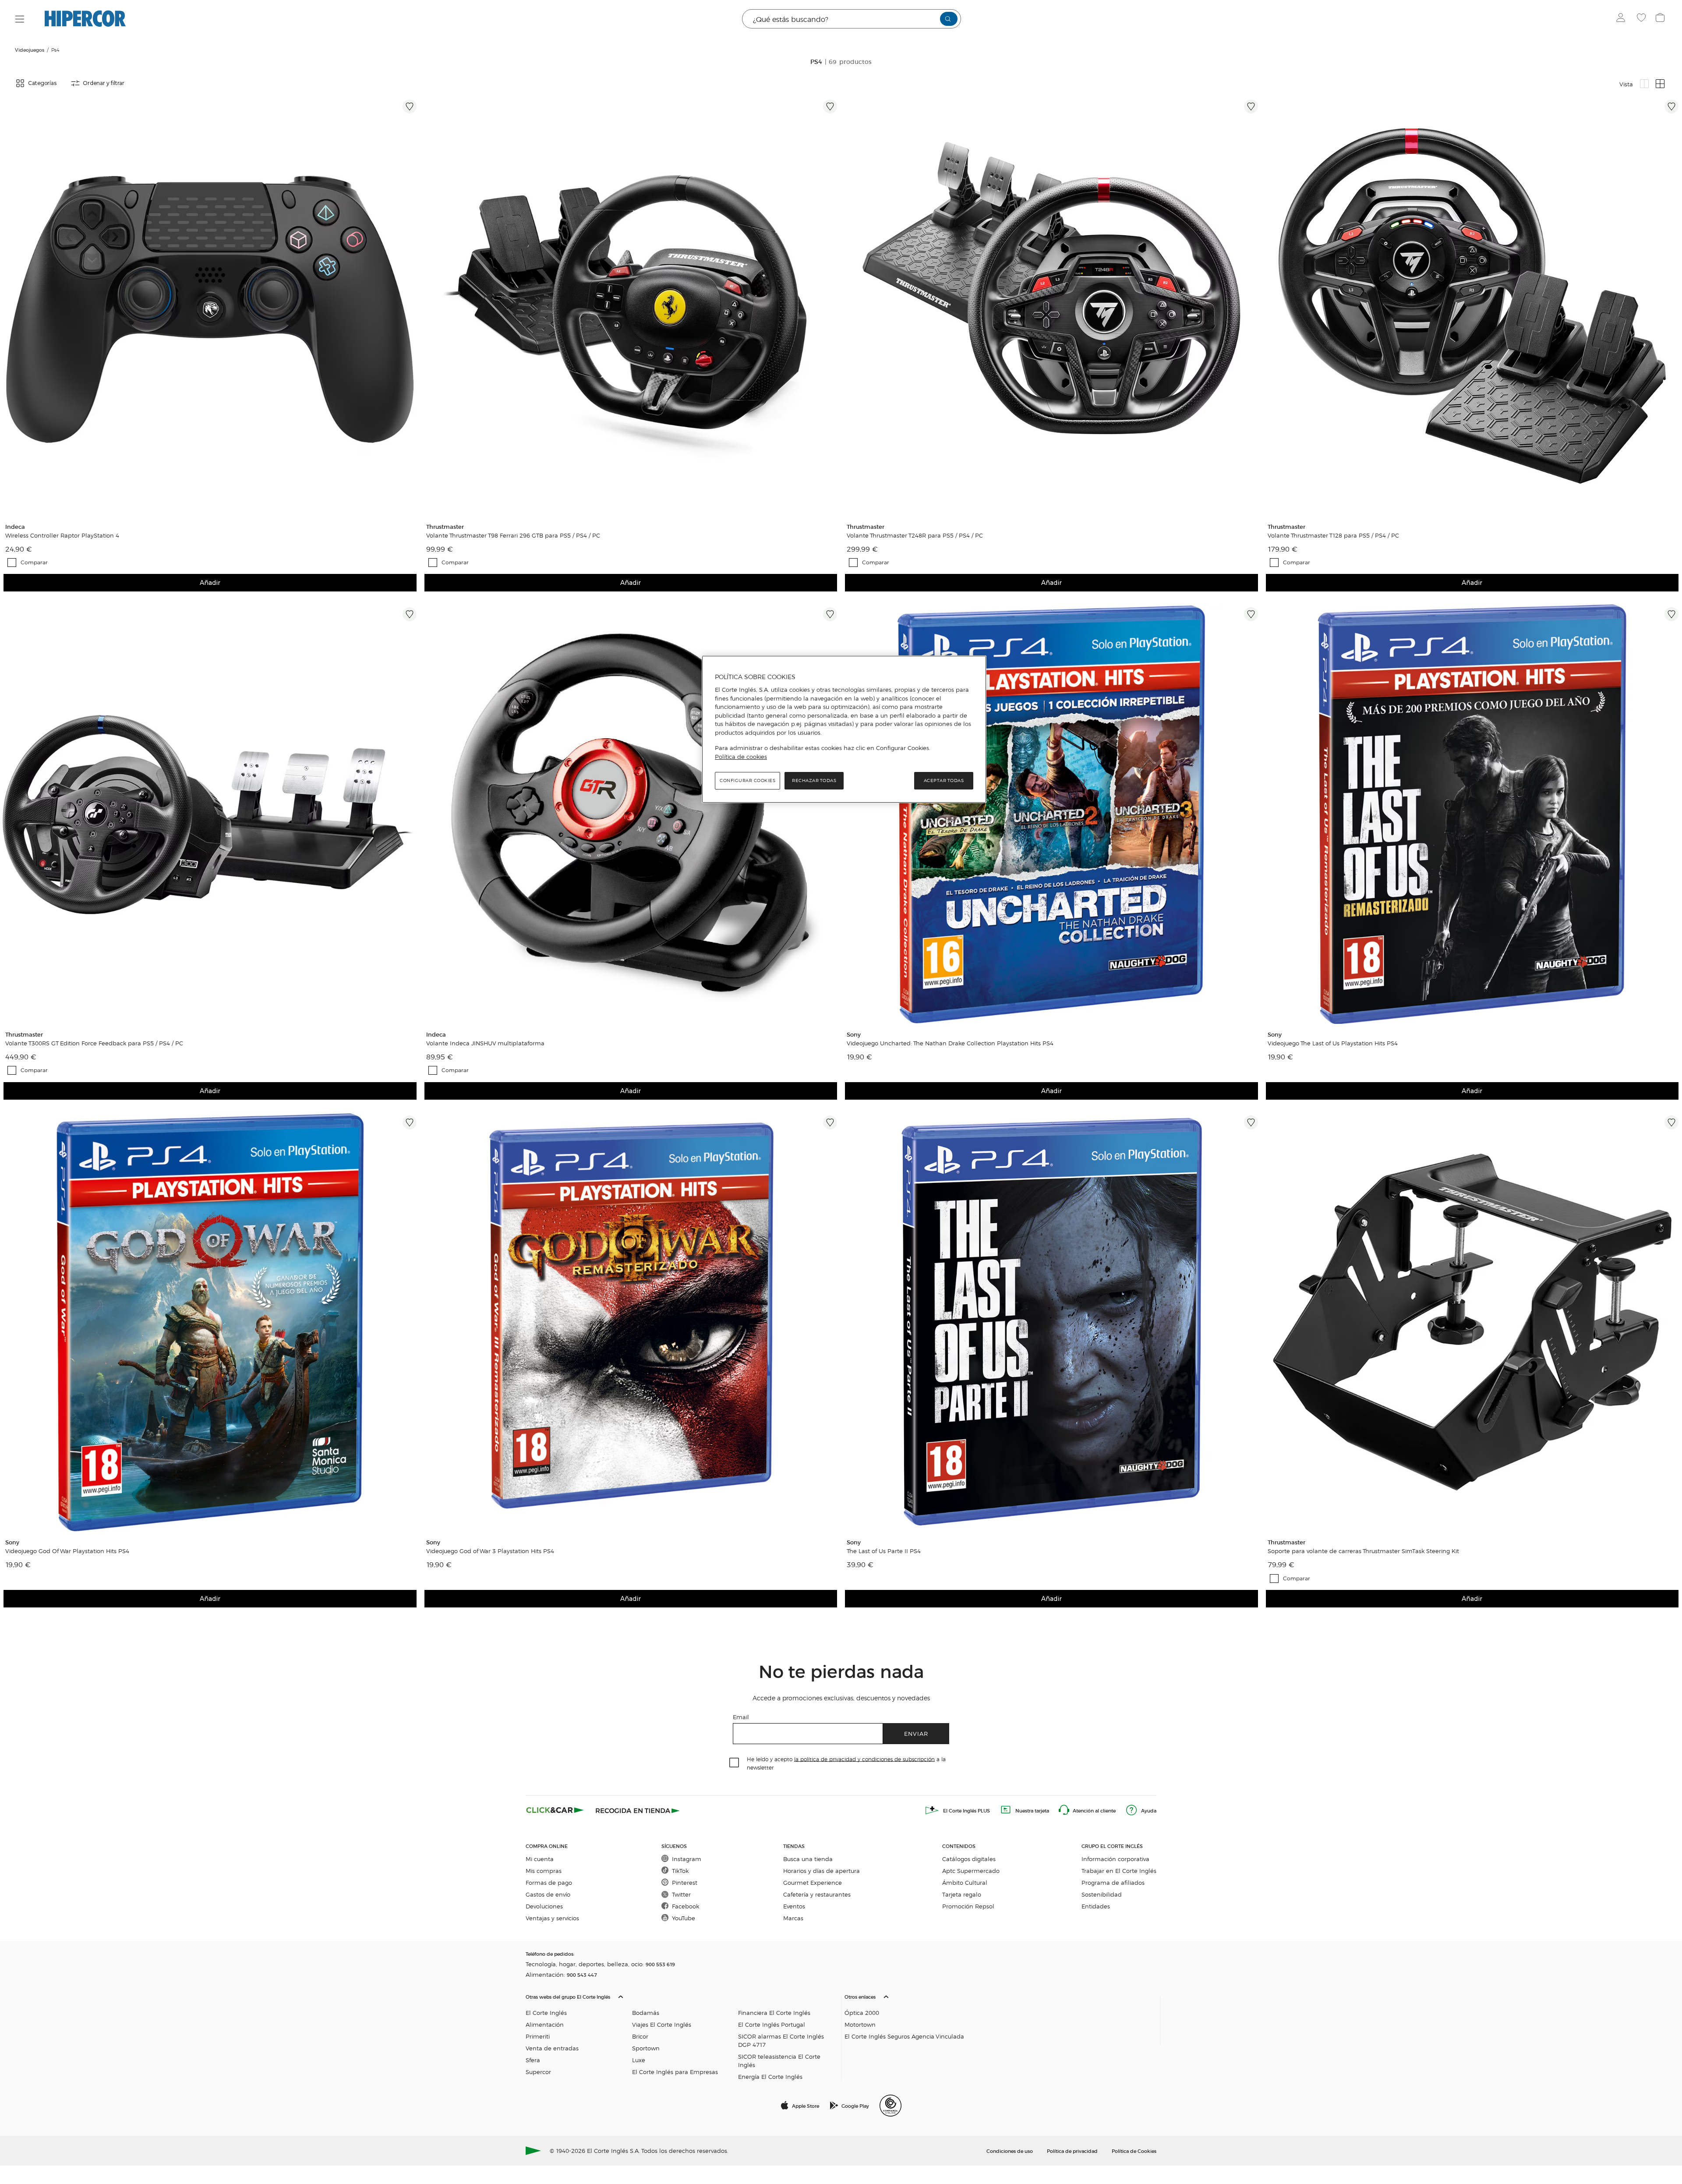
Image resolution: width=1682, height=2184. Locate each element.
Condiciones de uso (1010, 2151)
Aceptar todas (944, 781)
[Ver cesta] (1661, 19)
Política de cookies (741, 757)
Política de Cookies (1134, 2151)
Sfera (533, 2060)
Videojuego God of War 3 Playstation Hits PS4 (490, 1551)
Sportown (646, 2048)
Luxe (639, 2060)
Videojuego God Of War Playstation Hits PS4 (67, 1551)
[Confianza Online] (890, 2106)
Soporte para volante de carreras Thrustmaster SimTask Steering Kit (1363, 1551)
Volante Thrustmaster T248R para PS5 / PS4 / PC (915, 535)
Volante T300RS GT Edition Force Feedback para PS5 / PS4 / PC (94, 1043)
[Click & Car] (555, 1810)
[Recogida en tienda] (638, 1810)
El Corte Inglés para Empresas (675, 2072)
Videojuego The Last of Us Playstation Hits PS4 (1333, 1043)
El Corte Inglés (546, 2012)
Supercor (538, 2072)
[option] (210, 306)
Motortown (860, 2024)
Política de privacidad (1072, 2151)
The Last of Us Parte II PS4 (884, 1551)
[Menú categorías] (20, 19)
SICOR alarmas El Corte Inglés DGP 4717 (781, 2040)
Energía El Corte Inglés (770, 2076)
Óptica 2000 (862, 2012)
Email (741, 1717)
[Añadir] (410, 106)
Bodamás (646, 2012)
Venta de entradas (552, 2048)
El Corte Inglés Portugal (772, 2024)
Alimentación (545, 2024)
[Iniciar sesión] (1623, 19)
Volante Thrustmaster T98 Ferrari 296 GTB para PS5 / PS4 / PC (513, 535)
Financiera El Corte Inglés (774, 2012)
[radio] (1644, 84)
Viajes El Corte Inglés (662, 2024)
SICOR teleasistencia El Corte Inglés (779, 2060)
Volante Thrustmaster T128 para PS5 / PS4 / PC (1333, 535)
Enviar (916, 1733)
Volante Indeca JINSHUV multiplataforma (485, 1043)
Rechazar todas (814, 781)
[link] (210, 306)
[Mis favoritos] (1642, 19)
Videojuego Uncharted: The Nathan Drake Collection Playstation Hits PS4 (950, 1043)
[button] (682, 2035)
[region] (844, 729)
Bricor (640, 2036)
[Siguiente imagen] (411, 306)
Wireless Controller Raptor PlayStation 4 (62, 535)
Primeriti (538, 2036)
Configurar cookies (747, 781)
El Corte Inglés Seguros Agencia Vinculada (904, 2036)
